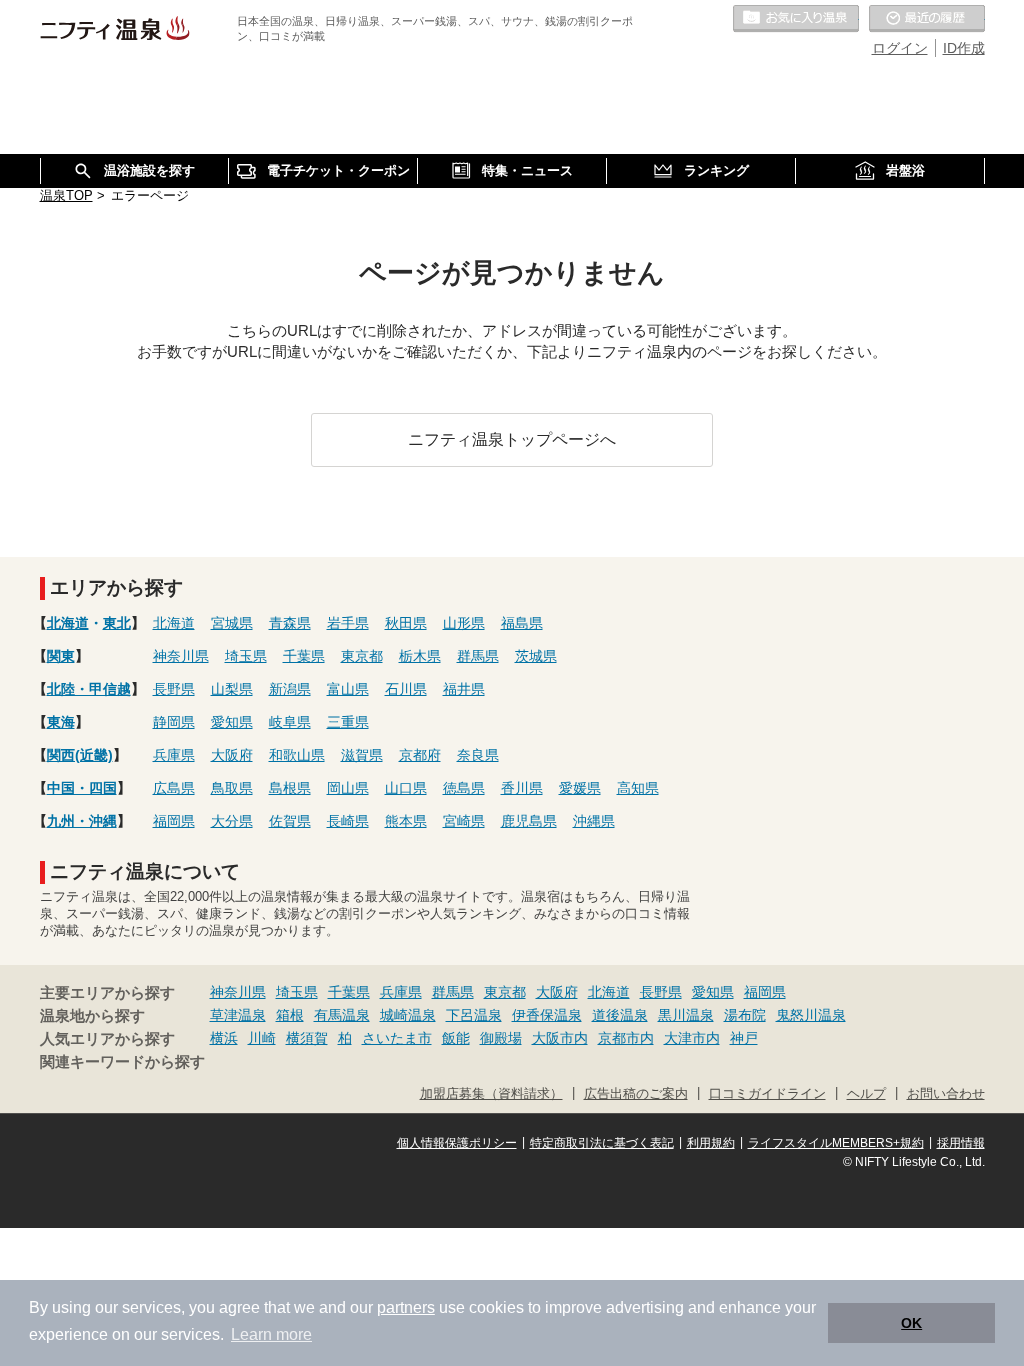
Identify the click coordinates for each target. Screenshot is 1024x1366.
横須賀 (307, 1038)
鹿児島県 (529, 821)
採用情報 (961, 1143)
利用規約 (711, 1143)
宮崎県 (464, 821)
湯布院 (745, 1015)
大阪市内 (560, 1038)
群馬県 (478, 656)
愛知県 (232, 722)
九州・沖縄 (82, 821)
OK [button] (911, 1323)
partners (406, 1307)
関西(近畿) (80, 755)
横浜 (224, 1038)
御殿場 (501, 1038)
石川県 (406, 689)
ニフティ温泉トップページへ (512, 439)
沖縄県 (594, 821)
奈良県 (478, 755)
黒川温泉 (686, 1015)
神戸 (744, 1038)
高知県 (638, 788)
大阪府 (232, 755)
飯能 (456, 1038)
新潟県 (290, 689)
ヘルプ (866, 1094)
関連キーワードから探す (122, 1062)
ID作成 (964, 48)
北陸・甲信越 (89, 689)
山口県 (406, 788)
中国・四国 (82, 788)
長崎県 (348, 821)
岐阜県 (290, 722)
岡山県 (348, 788)
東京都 (362, 656)
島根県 (290, 788)
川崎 (262, 1038)
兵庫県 (174, 755)
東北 (117, 623)
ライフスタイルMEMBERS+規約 (836, 1143)
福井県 (464, 689)
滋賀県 (362, 755)
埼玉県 (246, 656)
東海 (61, 722)
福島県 (522, 623)
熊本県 (406, 821)
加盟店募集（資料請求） (491, 1094)
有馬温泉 (342, 1015)
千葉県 (304, 656)
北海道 (68, 623)
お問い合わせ (946, 1094)
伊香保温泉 (547, 1015)
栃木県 (420, 656)
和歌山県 (297, 755)
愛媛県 (580, 788)
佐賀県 (290, 821)
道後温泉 (620, 1015)
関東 (61, 656)
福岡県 (174, 821)
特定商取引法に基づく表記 (602, 1143)
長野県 (174, 689)
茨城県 (536, 656)
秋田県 (406, 623)
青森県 (290, 623)
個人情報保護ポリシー (457, 1143)
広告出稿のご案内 (636, 1094)
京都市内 (626, 1038)
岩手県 (348, 623)
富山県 (348, 689)
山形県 (464, 623)
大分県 (232, 821)
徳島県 (464, 788)
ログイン (900, 48)
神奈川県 (181, 656)
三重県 (348, 722)
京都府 (420, 755)
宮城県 (232, 623)
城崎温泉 (408, 1015)
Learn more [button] (271, 1334)
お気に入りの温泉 (796, 19)
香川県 (522, 788)
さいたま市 (397, 1038)
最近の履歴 (927, 19)
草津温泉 (238, 1015)
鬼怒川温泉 (811, 1015)
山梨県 (232, 689)
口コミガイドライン (767, 1094)
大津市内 (692, 1038)
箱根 (290, 1015)
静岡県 (174, 722)
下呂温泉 (474, 1015)
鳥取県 (232, 788)
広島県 (174, 788)
